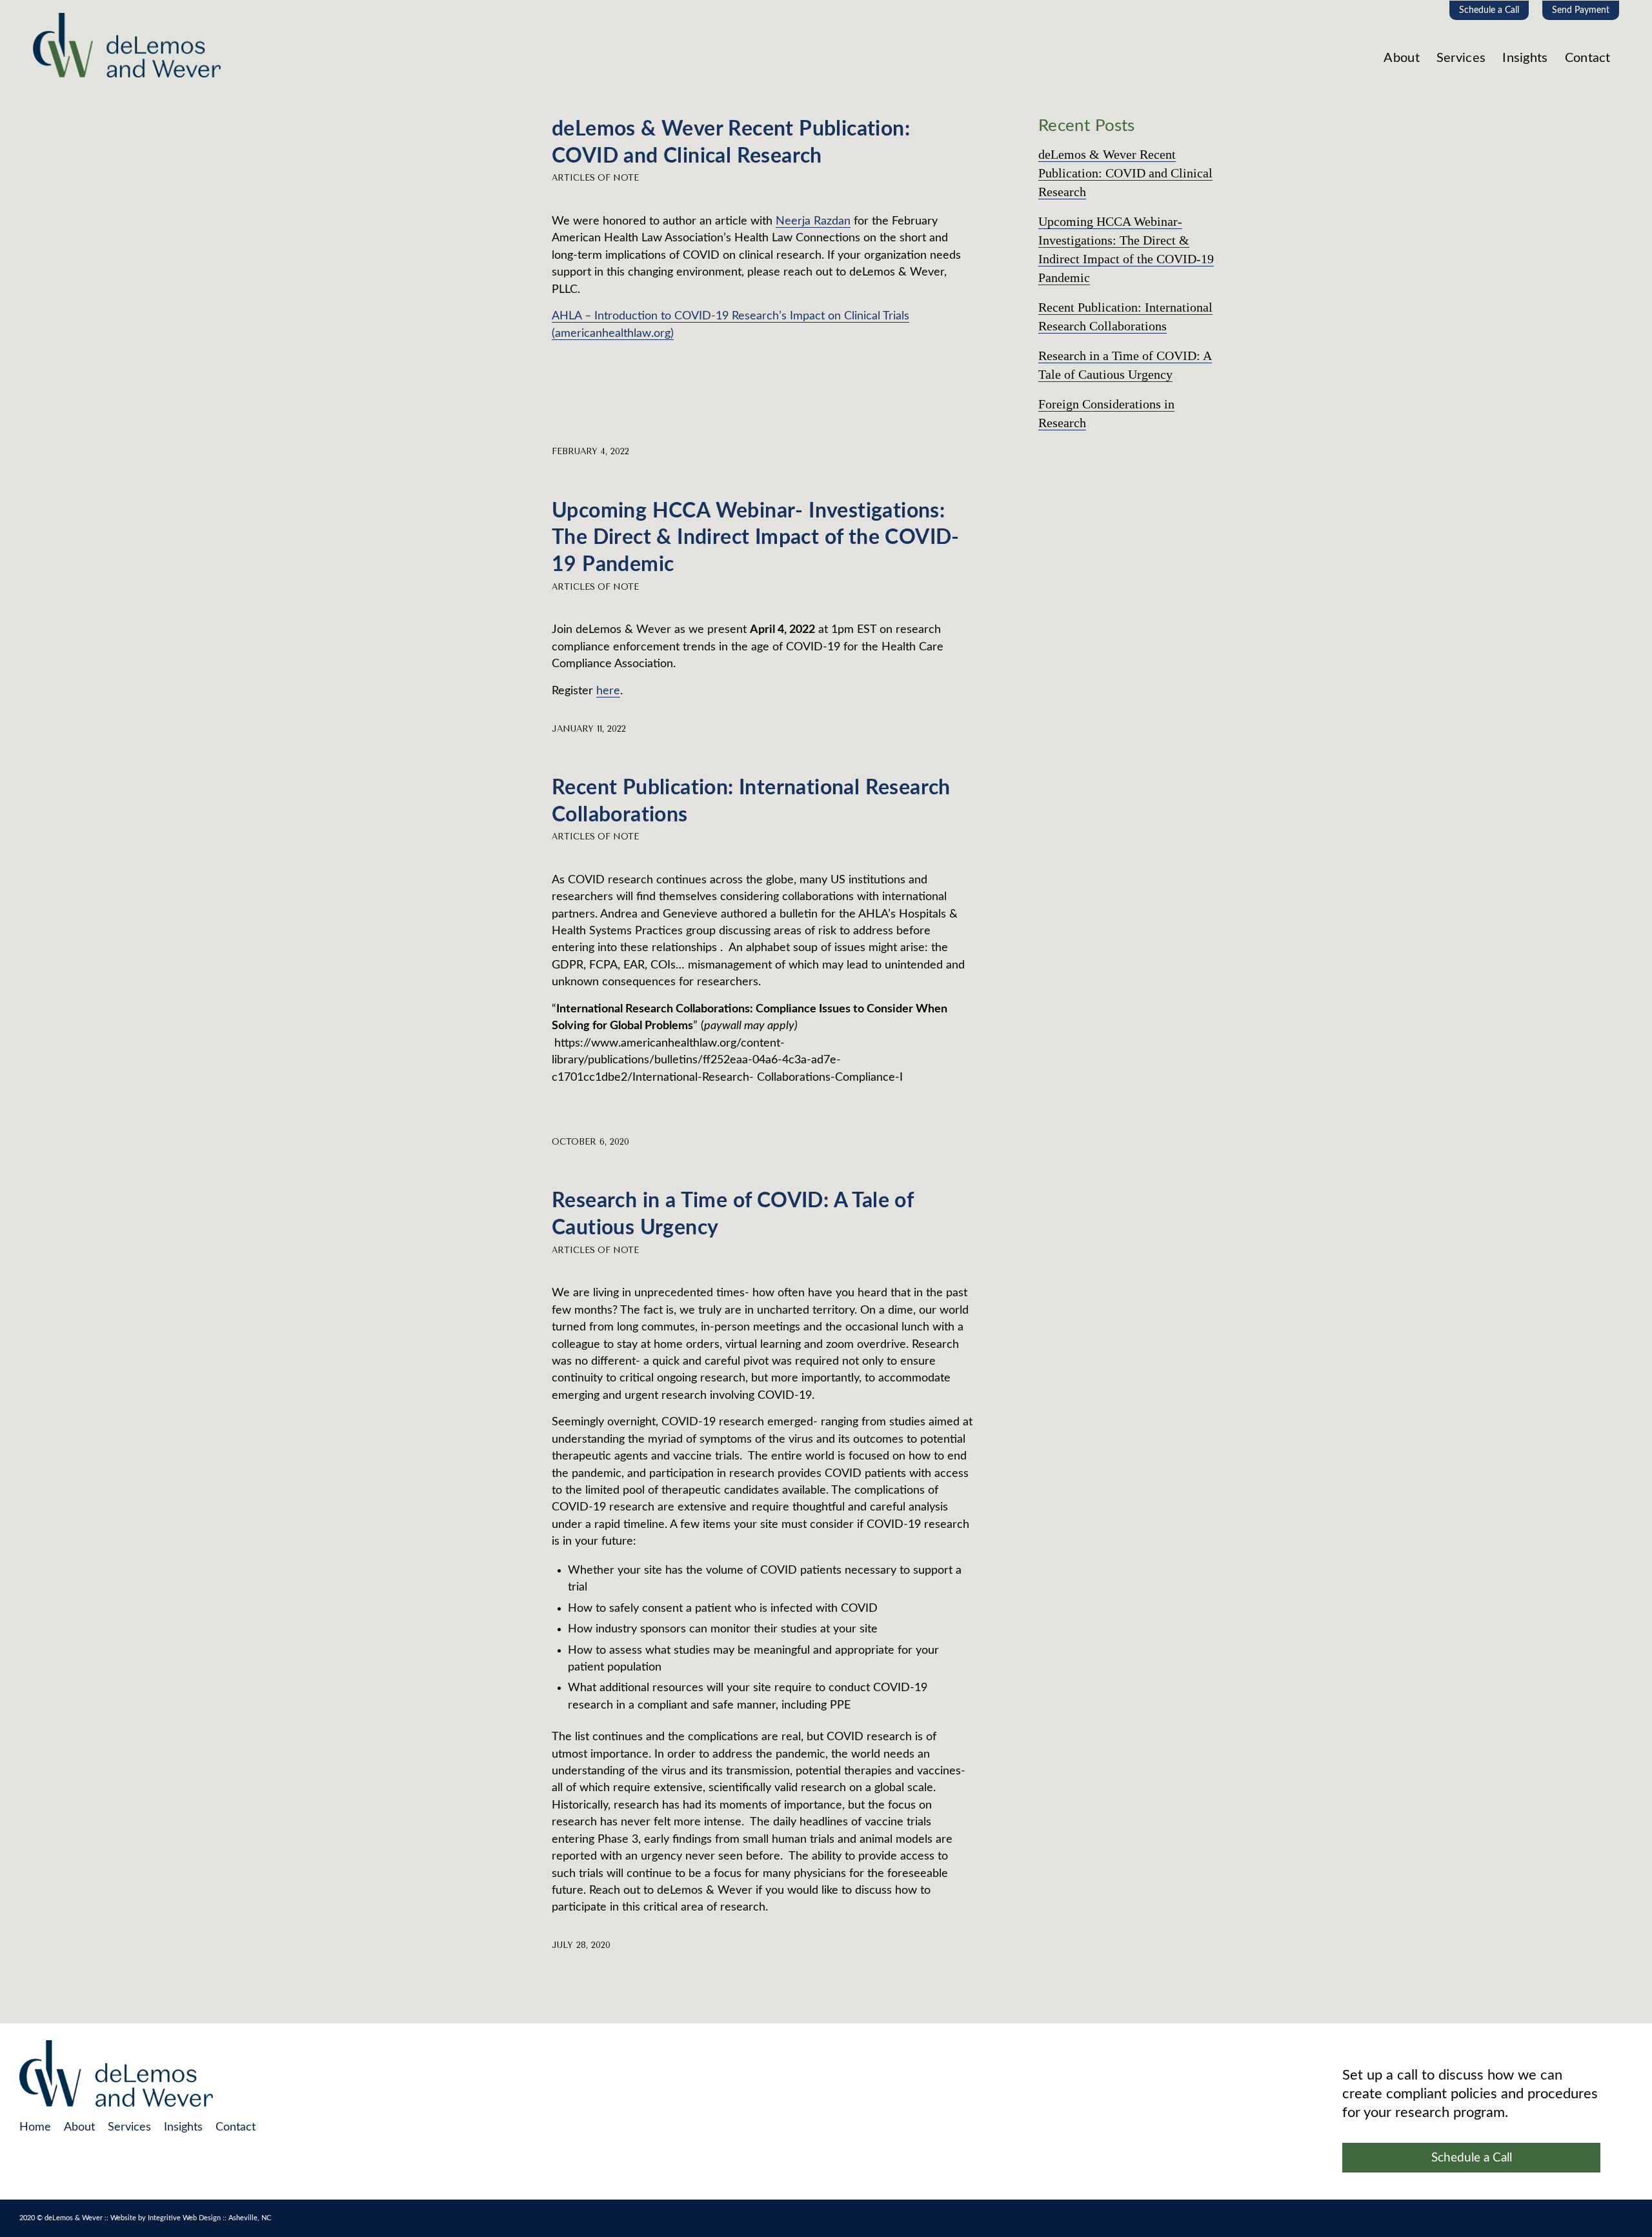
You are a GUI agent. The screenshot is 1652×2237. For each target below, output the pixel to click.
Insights (183, 2127)
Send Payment (1581, 10)
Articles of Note (595, 178)
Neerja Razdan (813, 221)
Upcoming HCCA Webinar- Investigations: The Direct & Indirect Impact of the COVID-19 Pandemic (756, 538)
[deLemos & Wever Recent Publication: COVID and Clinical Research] (462, 146)
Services (129, 2127)
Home (35, 2127)
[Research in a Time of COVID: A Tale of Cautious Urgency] (462, 1218)
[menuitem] (1489, 10)
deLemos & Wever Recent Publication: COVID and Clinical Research (1125, 173)
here (608, 691)
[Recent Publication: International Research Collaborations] (462, 805)
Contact (236, 2127)
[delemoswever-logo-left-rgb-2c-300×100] (127, 50)
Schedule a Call (1489, 10)
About (79, 2127)
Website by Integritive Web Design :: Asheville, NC (191, 2218)
